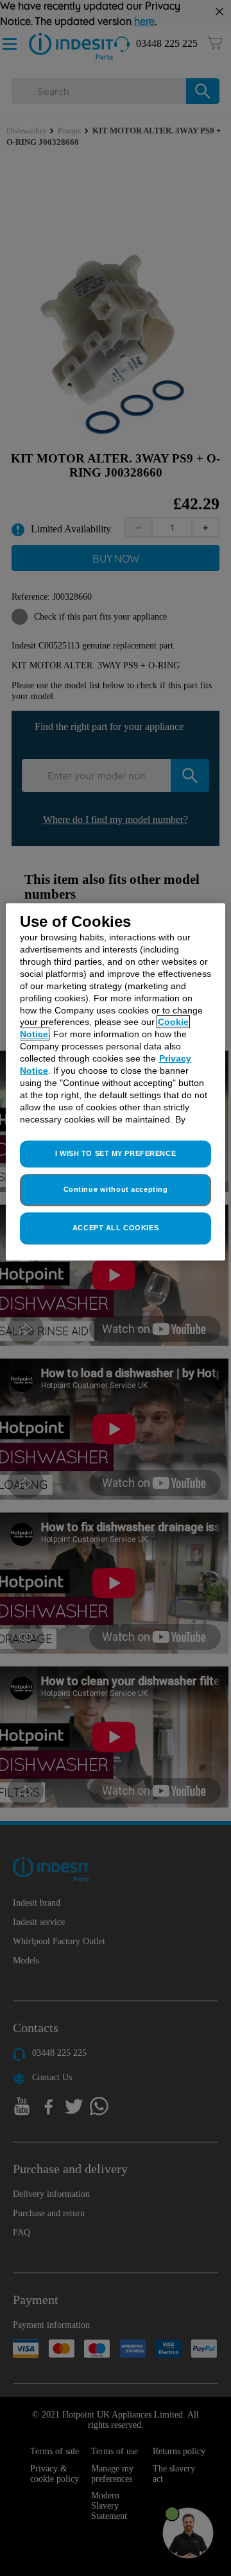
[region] (116, 1082)
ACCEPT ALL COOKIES (116, 1228)
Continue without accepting (116, 1190)
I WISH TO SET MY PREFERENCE (116, 1154)
